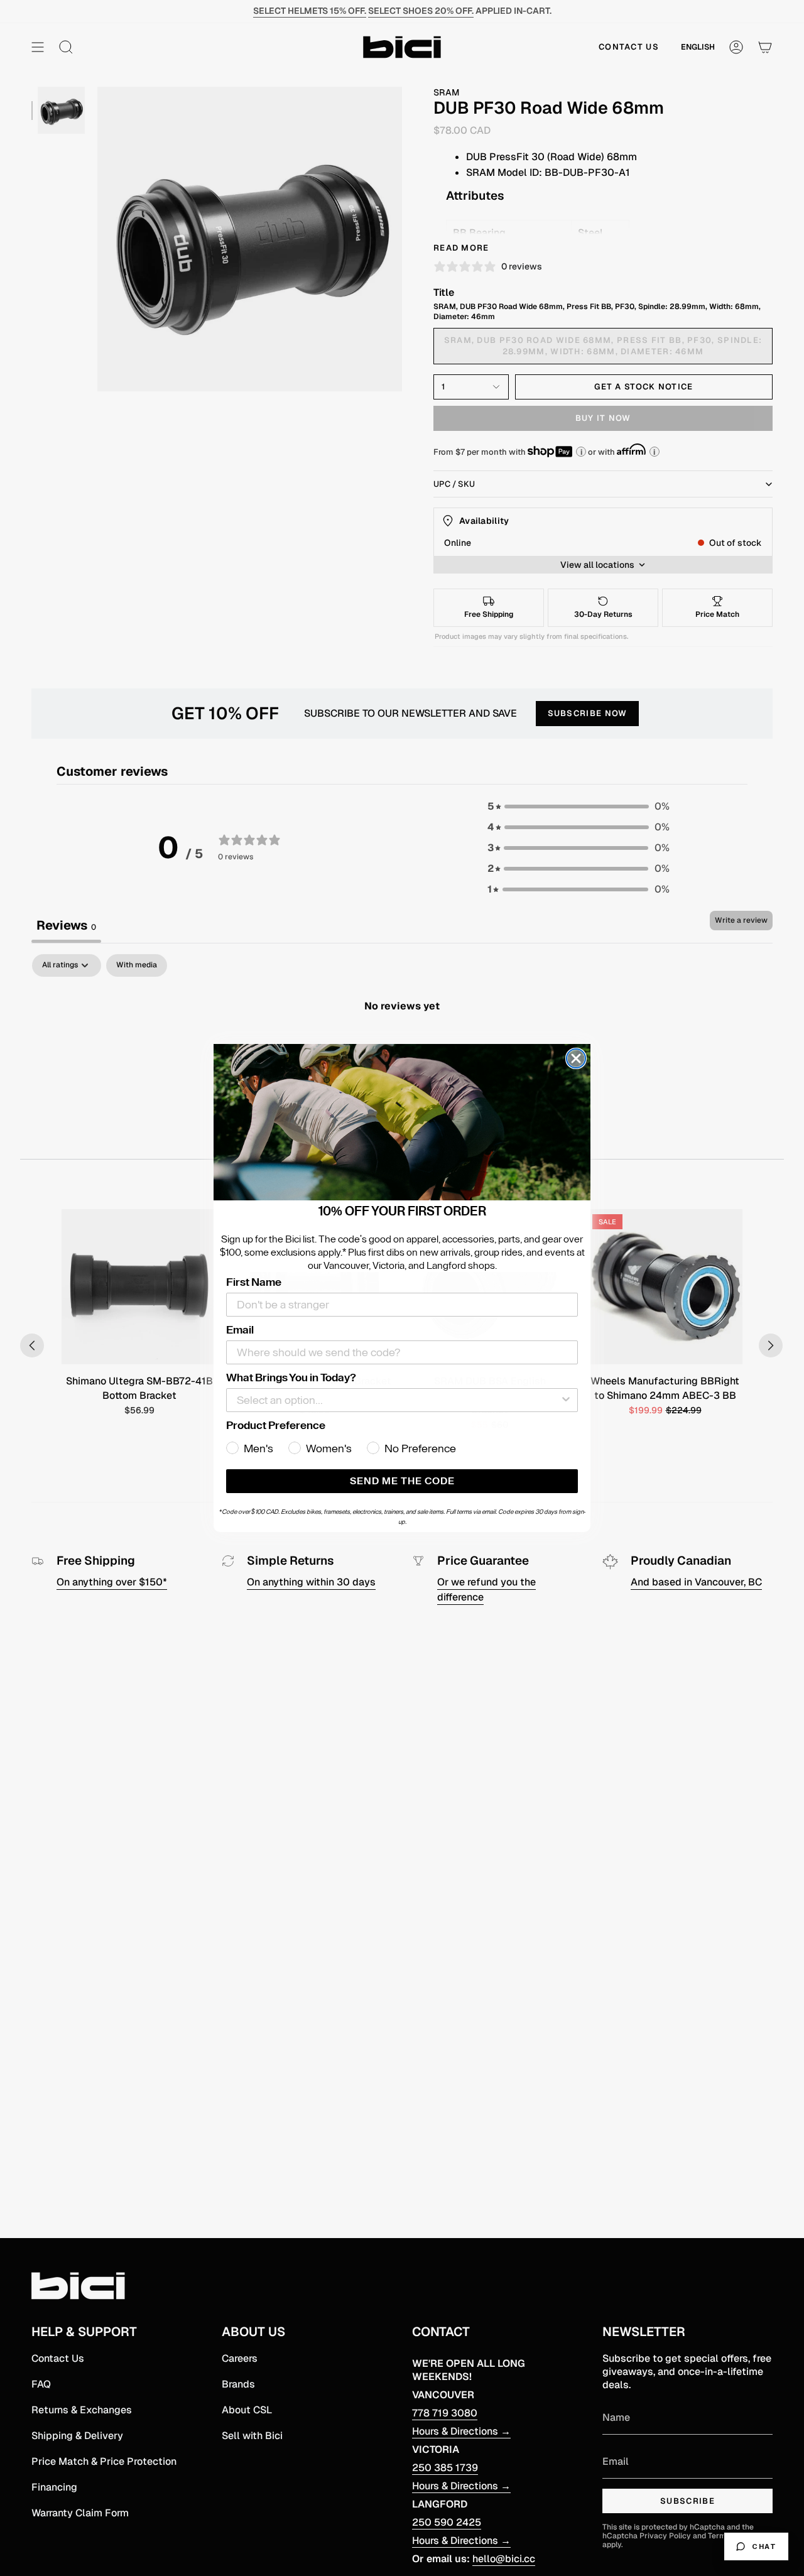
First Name (254, 1282)
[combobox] (398, 1400)
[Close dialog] (576, 1058)
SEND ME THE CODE (402, 1481)
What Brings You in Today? (291, 1378)
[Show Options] (566, 1400)
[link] (402, 1122)
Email (240, 1330)
